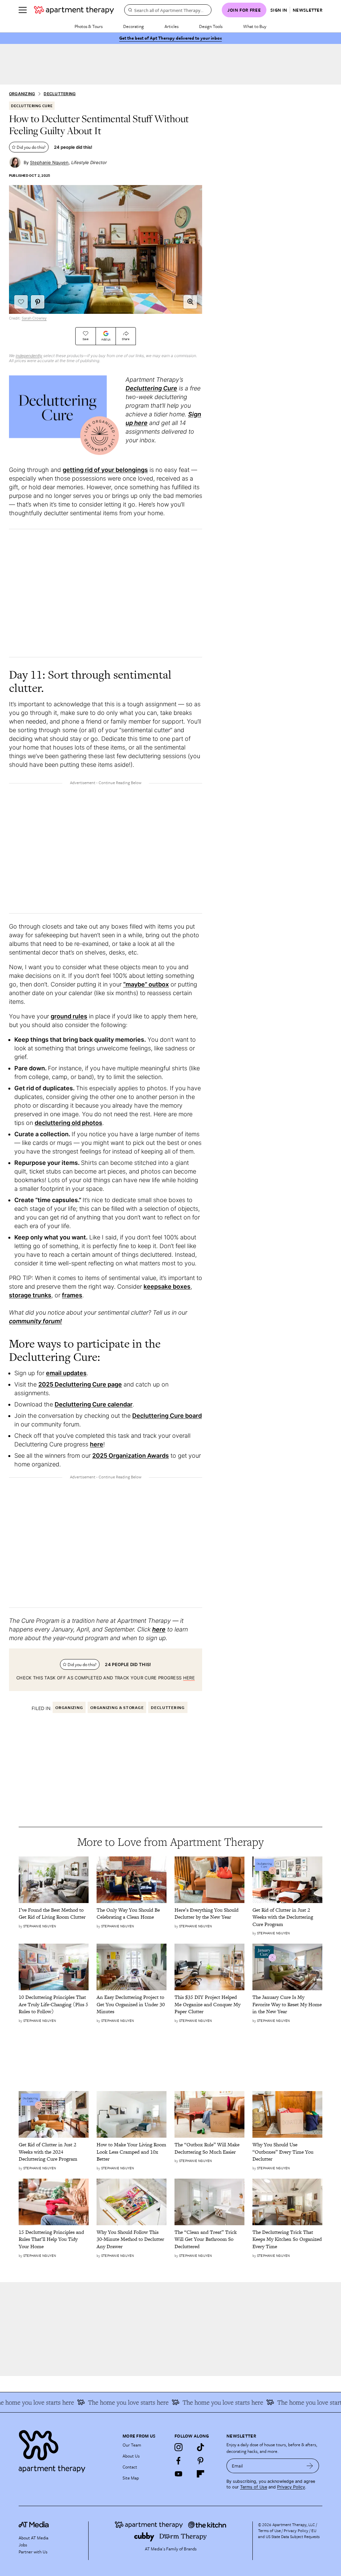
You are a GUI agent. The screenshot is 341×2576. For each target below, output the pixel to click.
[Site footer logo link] (67, 2450)
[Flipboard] (200, 2474)
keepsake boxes (167, 1287)
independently (29, 356)
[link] (54, 1914)
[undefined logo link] (74, 10)
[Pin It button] (38, 302)
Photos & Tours (89, 26)
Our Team (132, 2445)
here (97, 1444)
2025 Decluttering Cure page (80, 1384)
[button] (190, 302)
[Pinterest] (200, 2461)
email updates (66, 1373)
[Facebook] (178, 2461)
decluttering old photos (68, 1123)
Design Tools (211, 26)
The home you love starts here (297, 2402)
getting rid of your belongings (105, 470)
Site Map (131, 2478)
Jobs (23, 2545)
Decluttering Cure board (167, 1416)
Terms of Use (254, 2487)
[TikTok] (200, 2447)
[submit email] (310, 2466)
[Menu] (23, 10)
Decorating (134, 26)
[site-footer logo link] (34, 2525)
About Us (131, 2456)
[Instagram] (178, 2447)
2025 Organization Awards (131, 1456)
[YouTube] (178, 2474)
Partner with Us (33, 2552)
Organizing (22, 94)
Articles (171, 26)
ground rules (69, 1016)
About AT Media (33, 2538)
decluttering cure (32, 106)
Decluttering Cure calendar (94, 1404)
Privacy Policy (291, 2487)
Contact (130, 2467)
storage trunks (30, 1295)
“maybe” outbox (146, 984)
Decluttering (60, 94)
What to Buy (255, 26)
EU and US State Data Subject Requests (289, 2533)
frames (72, 1295)
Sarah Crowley (34, 318)
